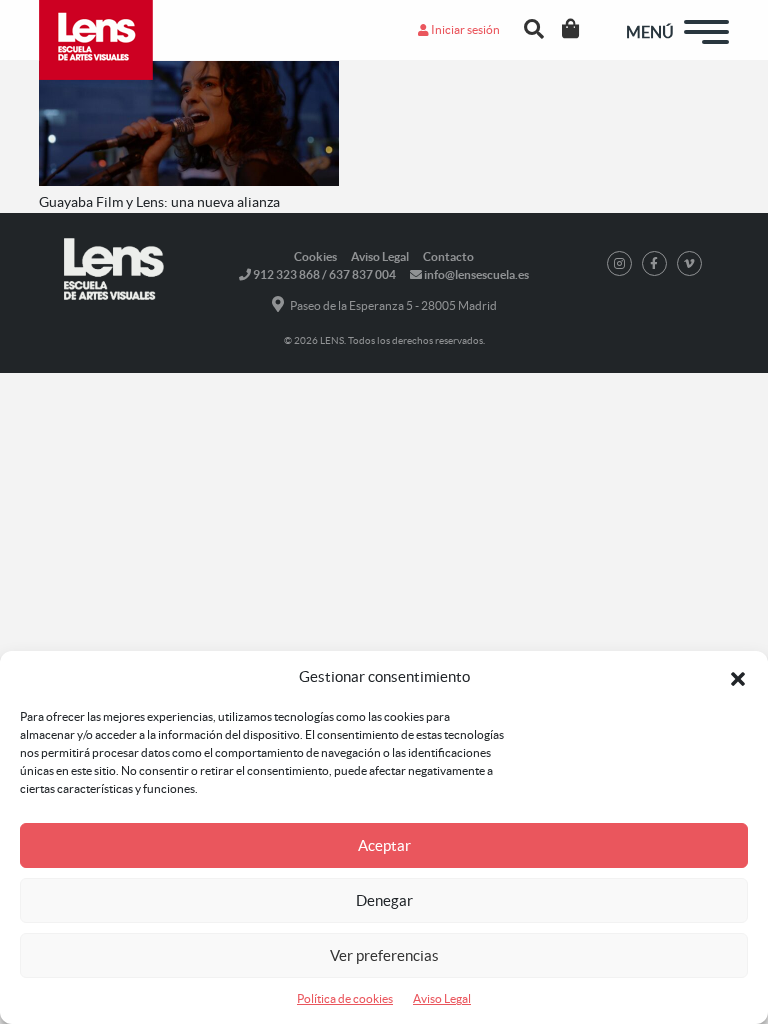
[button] (738, 677)
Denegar (384, 900)
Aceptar (384, 845)
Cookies (315, 256)
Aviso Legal (442, 998)
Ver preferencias (384, 955)
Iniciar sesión (464, 29)
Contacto (448, 256)
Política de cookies (345, 998)
